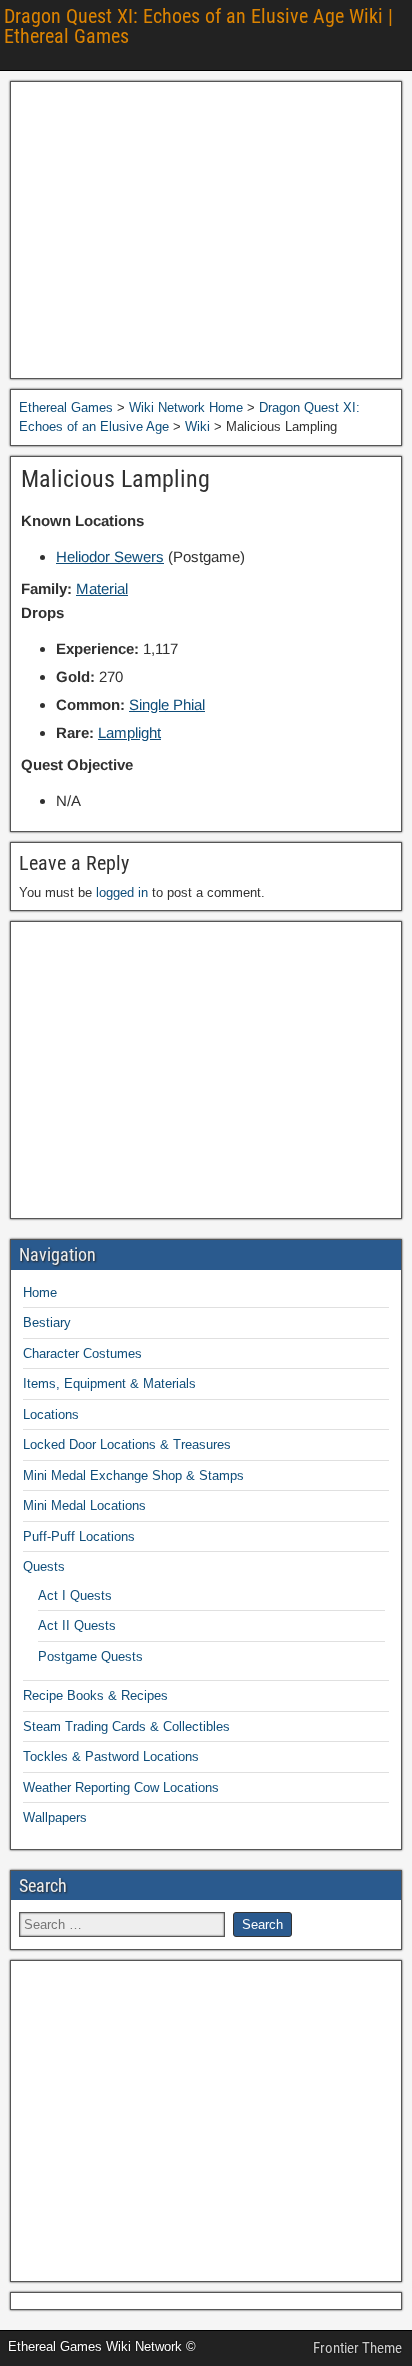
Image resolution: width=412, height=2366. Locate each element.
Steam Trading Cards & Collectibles (126, 1726)
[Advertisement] (206, 230)
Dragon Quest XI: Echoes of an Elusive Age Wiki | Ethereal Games (198, 26)
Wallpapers (55, 1817)
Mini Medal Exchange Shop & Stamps (133, 1475)
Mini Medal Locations (84, 1505)
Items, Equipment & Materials (109, 1383)
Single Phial (167, 704)
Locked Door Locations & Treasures (127, 1444)
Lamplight (129, 732)
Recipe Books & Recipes (95, 1695)
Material (102, 588)
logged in (122, 892)
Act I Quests (75, 1595)
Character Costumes (82, 1353)
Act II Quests (77, 1625)
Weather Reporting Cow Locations (121, 1787)
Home (40, 1292)
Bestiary (47, 1322)
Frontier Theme (357, 2348)
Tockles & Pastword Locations (111, 1756)
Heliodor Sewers (110, 556)
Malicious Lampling (115, 479)
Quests (44, 1566)
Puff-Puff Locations (79, 1536)
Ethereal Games (66, 407)
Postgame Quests (90, 1656)
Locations (51, 1414)
